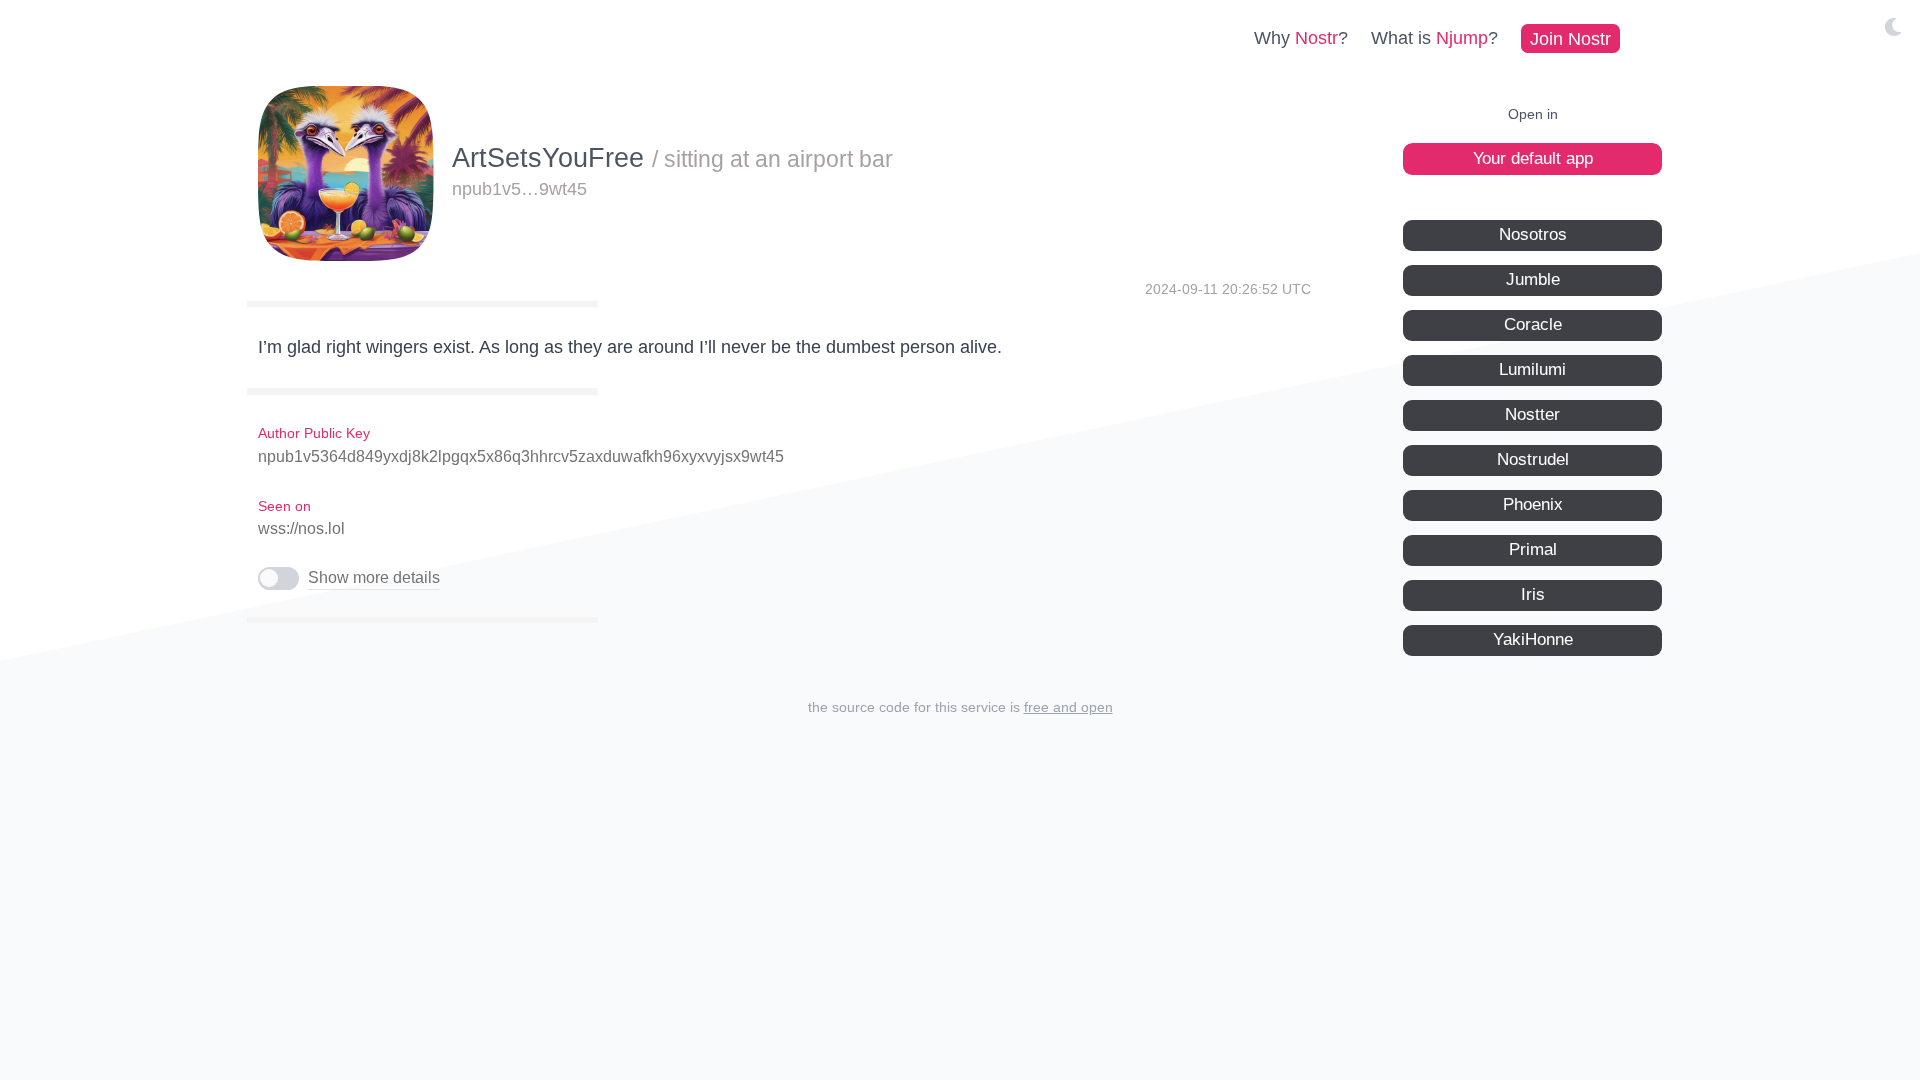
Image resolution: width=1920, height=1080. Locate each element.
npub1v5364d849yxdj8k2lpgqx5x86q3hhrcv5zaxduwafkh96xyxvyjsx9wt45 (521, 456)
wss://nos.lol (301, 528)
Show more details (374, 577)
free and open (1068, 707)
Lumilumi (1532, 369)
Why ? (1301, 38)
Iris (1533, 594)
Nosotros (1533, 234)
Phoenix (1533, 504)
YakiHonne (1533, 639)
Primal (1533, 549)
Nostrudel (1533, 459)
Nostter (1532, 414)
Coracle (1533, 324)
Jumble (1533, 279)
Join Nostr (1570, 38)
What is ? (1434, 38)
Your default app (1533, 158)
